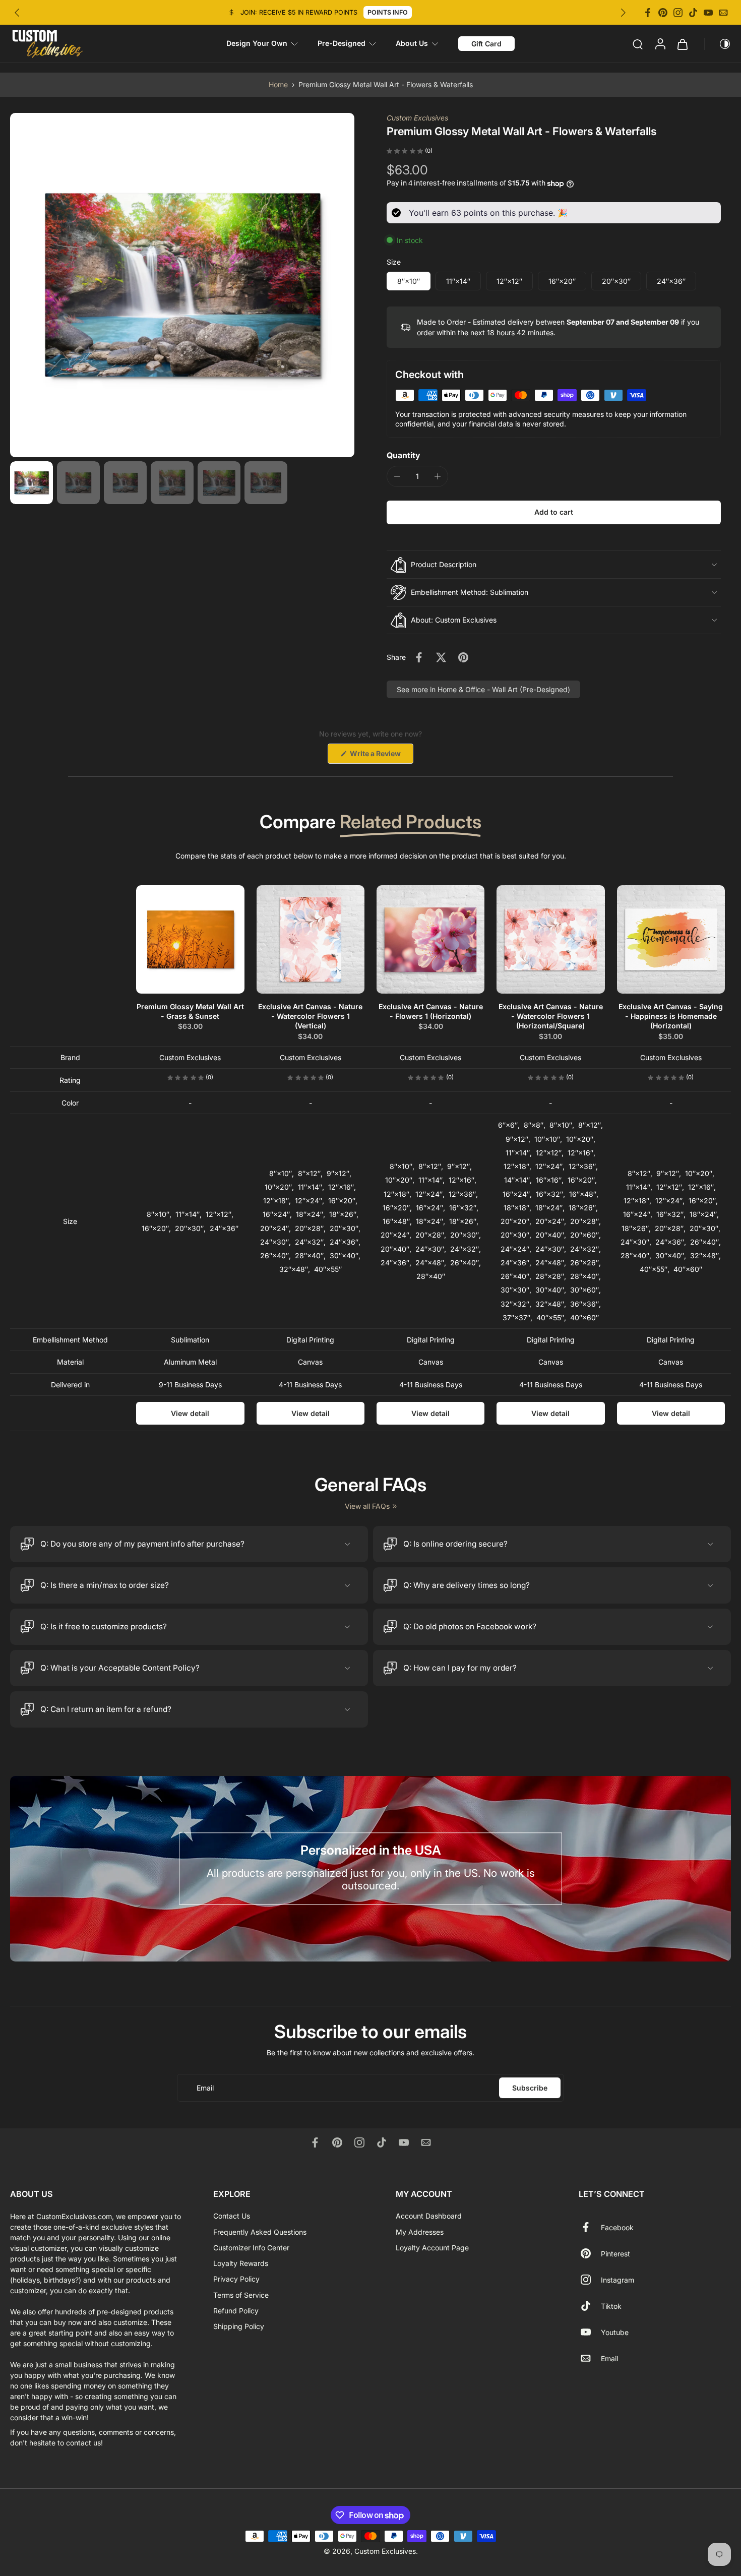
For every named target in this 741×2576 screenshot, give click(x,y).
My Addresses (420, 2231)
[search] (638, 44)
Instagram (618, 2279)
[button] (554, 512)
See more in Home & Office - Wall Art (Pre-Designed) (483, 689)
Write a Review (381, 756)
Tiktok (611, 2306)
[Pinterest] (663, 13)
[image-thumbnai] (32, 483)
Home (278, 84)
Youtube (615, 2332)
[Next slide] (623, 13)
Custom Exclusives (417, 118)
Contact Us (232, 2216)
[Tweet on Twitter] (441, 657)
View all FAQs (367, 1506)
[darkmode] (718, 44)
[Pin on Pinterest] (463, 657)
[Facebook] (648, 13)
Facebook (617, 2227)
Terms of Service (241, 2294)
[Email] (723, 13)
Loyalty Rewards (241, 2263)
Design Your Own (257, 43)
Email (609, 2358)
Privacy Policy (236, 2279)
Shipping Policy (239, 2326)
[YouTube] (708, 13)
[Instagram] (678, 13)
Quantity (404, 455)
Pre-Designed (342, 43)
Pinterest (615, 2253)
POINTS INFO (388, 12)
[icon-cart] (682, 44)
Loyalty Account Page (432, 2247)
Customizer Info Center (251, 2247)
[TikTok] (693, 13)
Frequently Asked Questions (260, 2231)
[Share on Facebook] (419, 657)
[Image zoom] (182, 285)
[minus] (397, 476)
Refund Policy (236, 2310)
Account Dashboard (429, 2216)
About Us (412, 43)
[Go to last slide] (17, 13)
